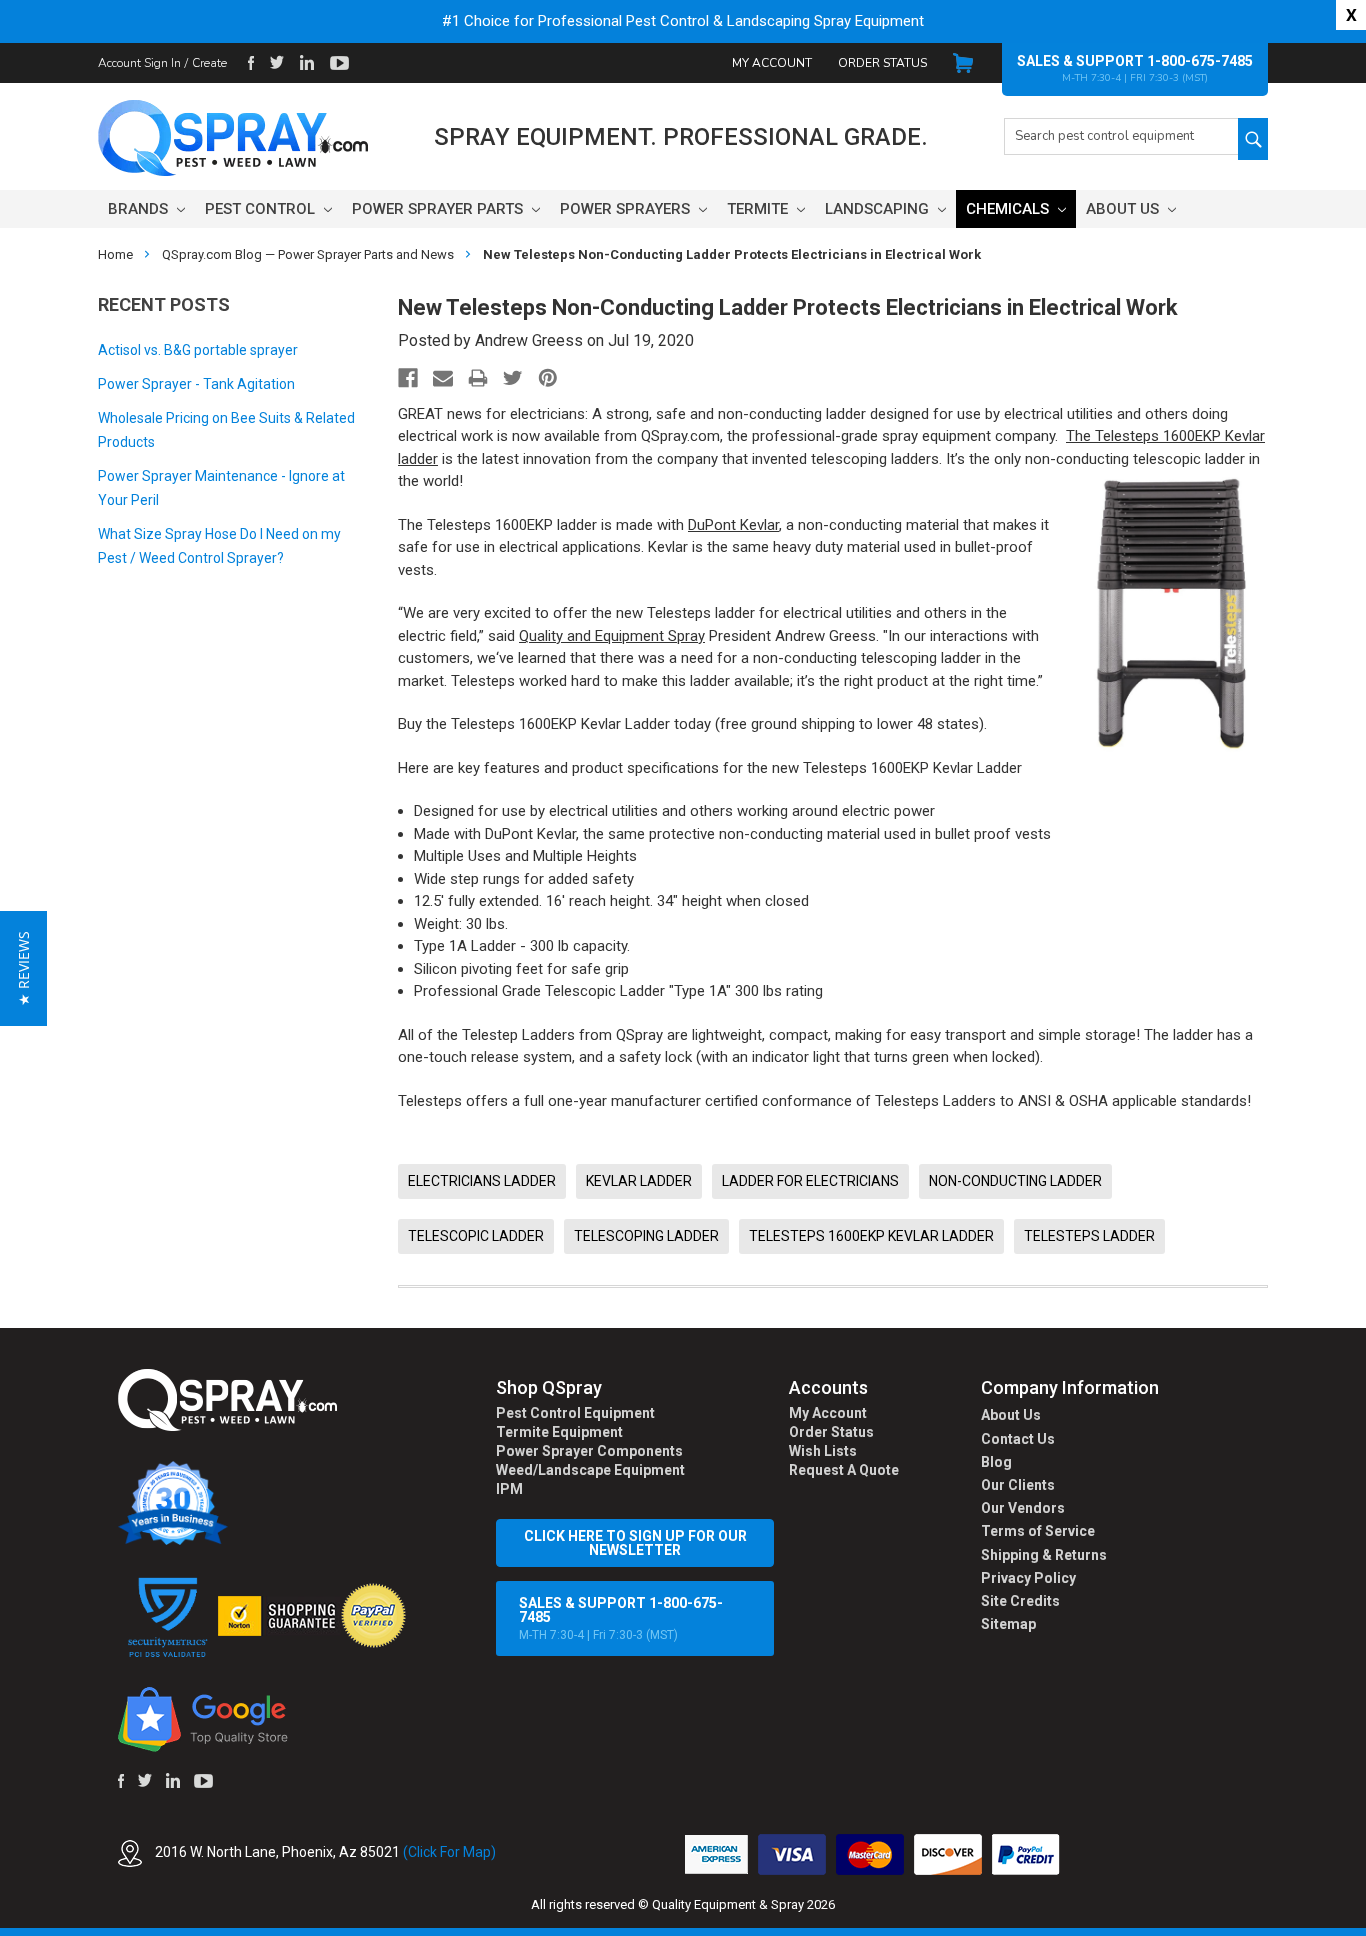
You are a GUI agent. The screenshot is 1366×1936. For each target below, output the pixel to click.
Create (209, 63)
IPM (509, 1489)
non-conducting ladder (1015, 1181)
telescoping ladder (646, 1236)
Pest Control (262, 209)
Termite (759, 209)
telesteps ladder (1089, 1236)
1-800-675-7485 (1200, 61)
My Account (772, 63)
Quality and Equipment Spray (612, 636)
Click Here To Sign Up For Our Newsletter (635, 1543)
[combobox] (1121, 136)
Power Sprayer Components (589, 1451)
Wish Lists (823, 1451)
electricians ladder (482, 1181)
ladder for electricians (810, 1181)
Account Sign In (139, 63)
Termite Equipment (559, 1432)
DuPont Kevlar (733, 525)
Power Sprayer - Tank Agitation (196, 384)
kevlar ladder (639, 1181)
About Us (1124, 209)
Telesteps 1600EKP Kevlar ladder (871, 1236)
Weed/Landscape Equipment (590, 1470)
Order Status (882, 63)
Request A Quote (844, 1470)
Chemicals (1009, 209)
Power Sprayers (627, 209)
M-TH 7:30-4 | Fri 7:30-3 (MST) (621, 1618)
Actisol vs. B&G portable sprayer (198, 350)
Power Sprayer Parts (439, 209)
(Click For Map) (449, 1852)
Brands (140, 209)
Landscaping (879, 209)
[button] (1365, 1925)
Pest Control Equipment (575, 1413)
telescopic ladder (476, 1236)
